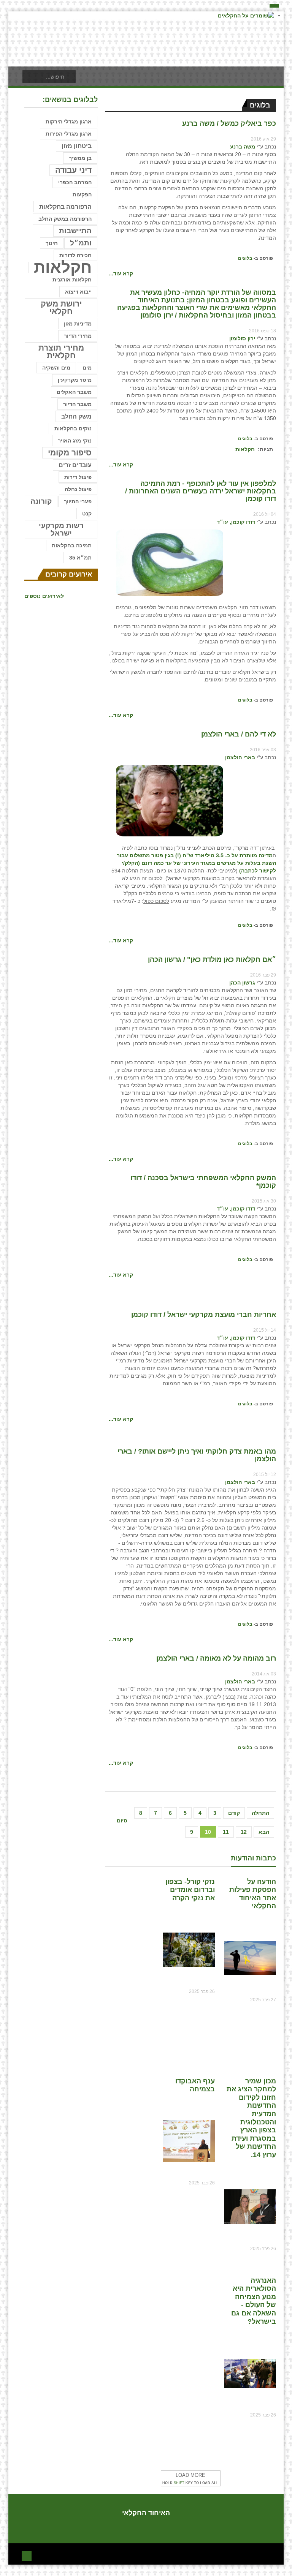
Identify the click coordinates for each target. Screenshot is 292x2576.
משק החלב (76, 416)
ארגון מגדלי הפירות (69, 134)
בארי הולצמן (240, 757)
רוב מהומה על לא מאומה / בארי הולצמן (216, 1658)
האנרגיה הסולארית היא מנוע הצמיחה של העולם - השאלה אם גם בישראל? (254, 2301)
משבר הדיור (77, 404)
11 (226, 1832)
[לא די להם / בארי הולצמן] (170, 800)
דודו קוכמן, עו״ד (236, 522)
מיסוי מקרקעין (75, 380)
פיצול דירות (78, 477)
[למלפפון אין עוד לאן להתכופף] (170, 562)
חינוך (52, 243)
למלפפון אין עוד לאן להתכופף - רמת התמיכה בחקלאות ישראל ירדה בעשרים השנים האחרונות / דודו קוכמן (201, 491)
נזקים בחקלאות (73, 428)
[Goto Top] (27, 2555)
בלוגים (245, 258)
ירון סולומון (242, 338)
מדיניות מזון (78, 324)
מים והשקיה (56, 368)
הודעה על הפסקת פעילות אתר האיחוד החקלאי (253, 1894)
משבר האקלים (74, 392)
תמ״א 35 (80, 558)
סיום (122, 1821)
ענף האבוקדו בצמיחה (195, 2085)
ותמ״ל (81, 243)
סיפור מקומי (70, 453)
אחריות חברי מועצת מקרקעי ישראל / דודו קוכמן (204, 1315)
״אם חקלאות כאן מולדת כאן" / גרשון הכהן (212, 959)
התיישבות (75, 231)
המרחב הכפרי (75, 182)
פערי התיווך (78, 501)
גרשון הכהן (242, 983)
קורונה (41, 501)
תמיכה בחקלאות (72, 545)
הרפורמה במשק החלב (65, 219)
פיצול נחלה (78, 489)
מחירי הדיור (78, 336)
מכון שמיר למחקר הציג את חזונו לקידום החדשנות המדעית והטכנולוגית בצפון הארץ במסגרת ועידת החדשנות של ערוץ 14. (251, 2118)
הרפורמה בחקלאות (65, 207)
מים (87, 368)
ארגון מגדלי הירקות (69, 122)
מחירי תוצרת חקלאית (61, 352)
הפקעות (82, 194)
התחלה (260, 1813)
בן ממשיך (80, 158)
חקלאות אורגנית (72, 280)
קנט (87, 514)
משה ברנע (243, 147)
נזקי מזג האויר (75, 441)
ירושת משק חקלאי (61, 307)
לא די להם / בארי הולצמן (239, 734)
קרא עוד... (121, 273)
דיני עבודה (73, 170)
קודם (234, 1813)
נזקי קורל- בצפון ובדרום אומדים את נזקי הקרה (190, 1890)
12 (244, 1832)
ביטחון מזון (77, 146)
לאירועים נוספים (44, 596)
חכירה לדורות (75, 255)
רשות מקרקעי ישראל (61, 529)
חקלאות (245, 449)
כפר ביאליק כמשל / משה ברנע (229, 123)
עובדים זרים (75, 465)
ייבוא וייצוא (78, 292)
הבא (264, 1832)
